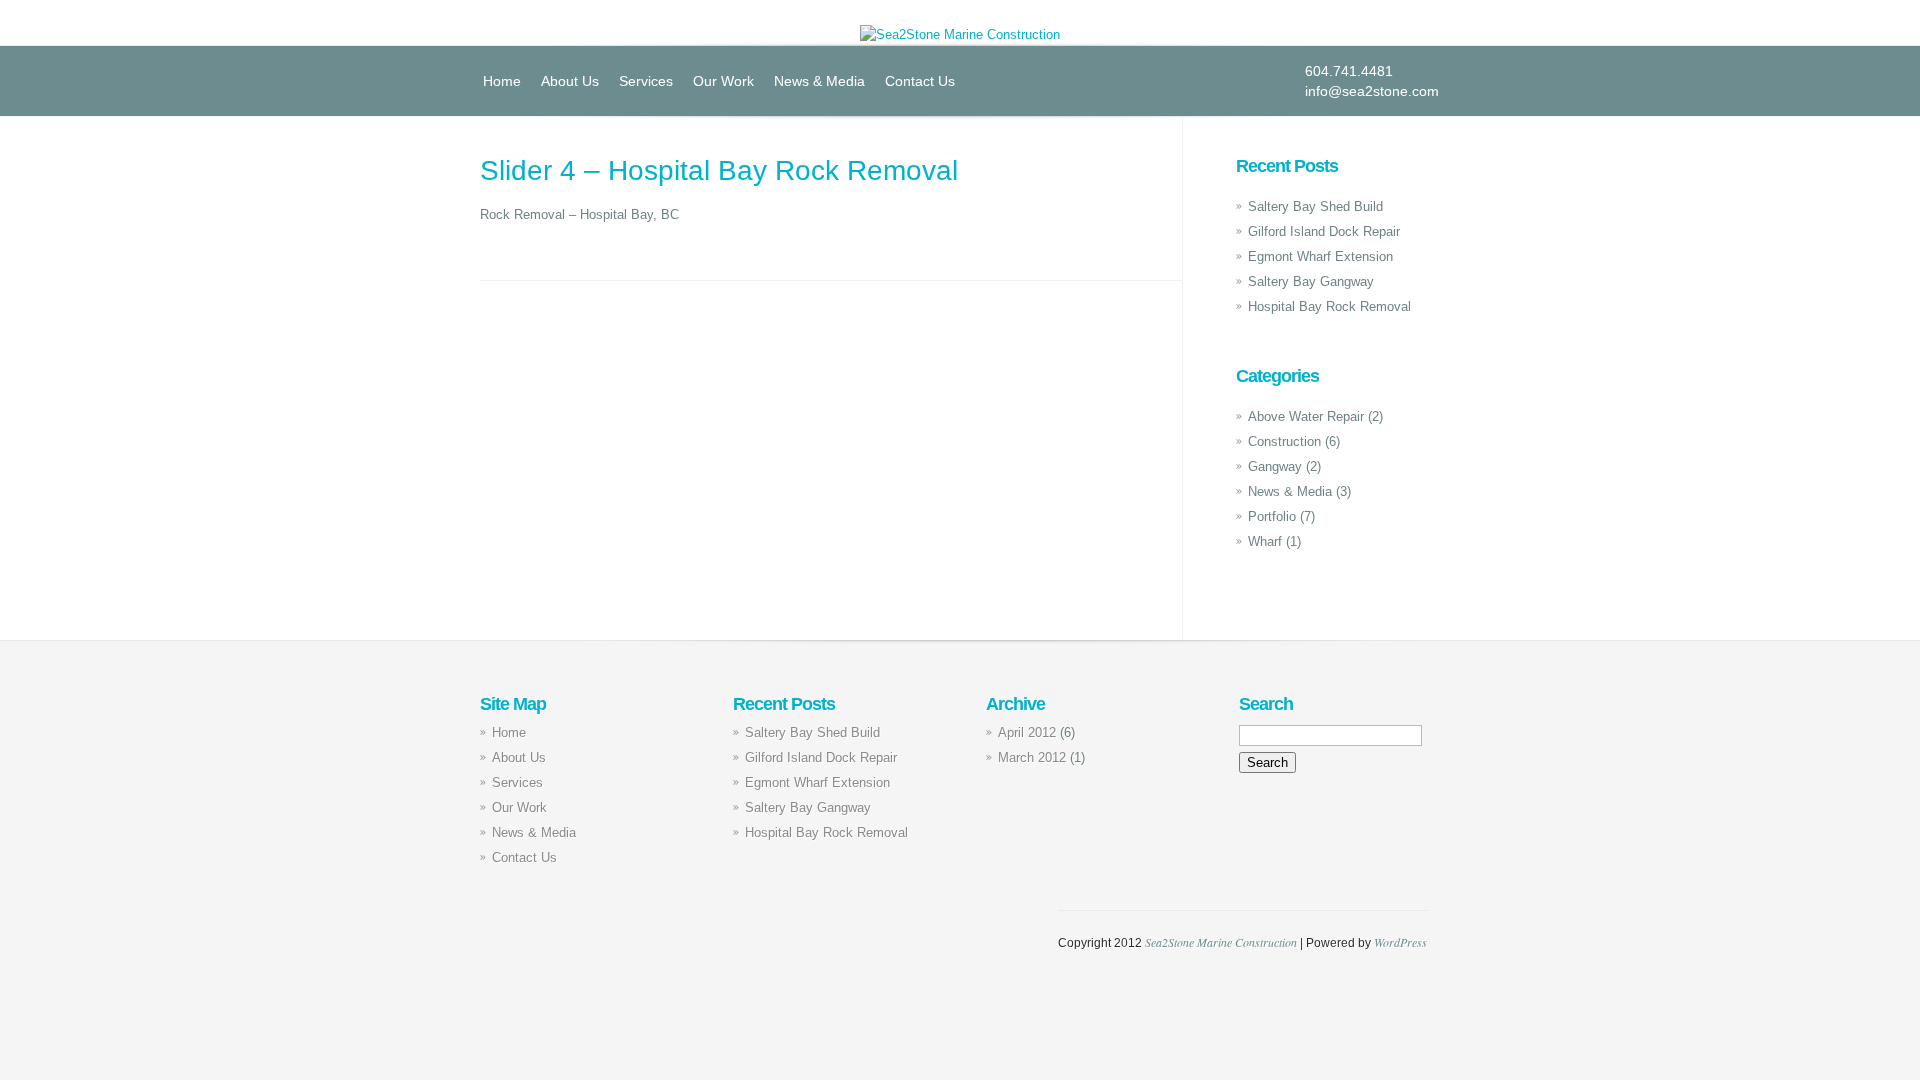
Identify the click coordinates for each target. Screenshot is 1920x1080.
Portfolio (1272, 516)
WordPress (1400, 942)
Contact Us (920, 81)
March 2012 (1032, 757)
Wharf (1265, 541)
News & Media (819, 81)
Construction (1284, 441)
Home (502, 81)
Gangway (1275, 466)
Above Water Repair (1306, 416)
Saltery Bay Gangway (1311, 281)
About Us (570, 81)
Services (646, 81)
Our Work (723, 81)
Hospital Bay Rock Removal (1329, 306)
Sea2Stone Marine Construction (1221, 942)
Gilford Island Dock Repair (1324, 231)
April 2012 (1027, 732)
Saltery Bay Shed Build (1315, 206)
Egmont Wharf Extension (1320, 256)
